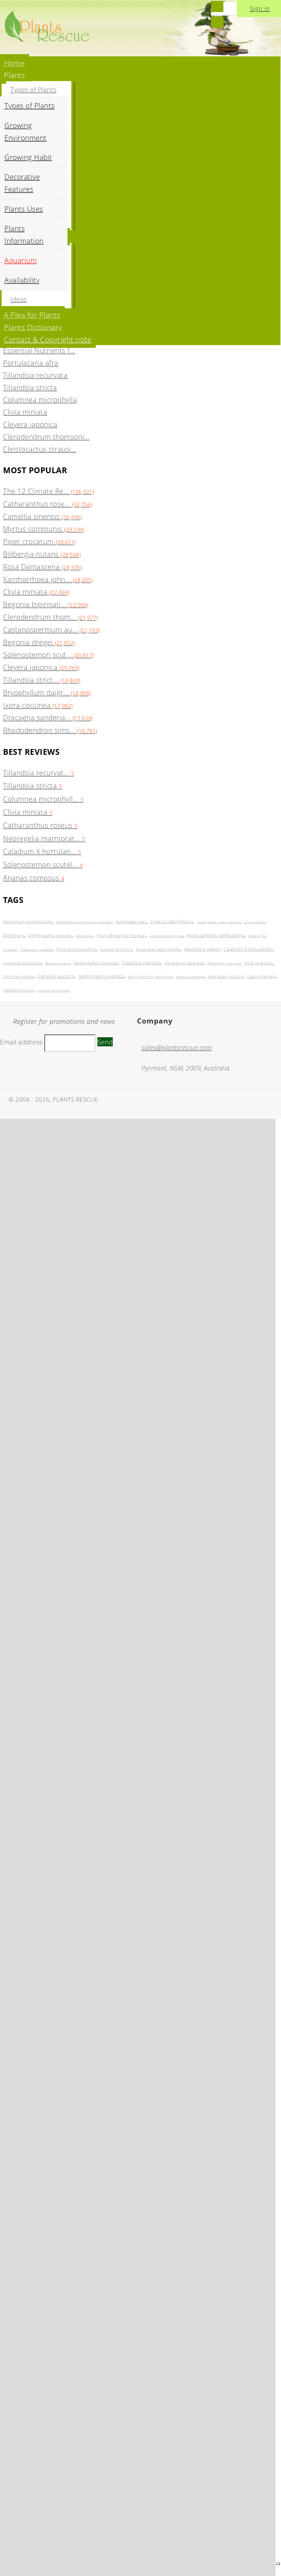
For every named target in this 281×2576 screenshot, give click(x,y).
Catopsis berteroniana (54, 990)
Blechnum (13, 935)
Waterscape (84, 936)
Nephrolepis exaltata (101, 976)
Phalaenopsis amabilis (37, 949)
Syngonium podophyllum (28, 922)
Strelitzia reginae (18, 976)
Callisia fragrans (261, 976)
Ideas (19, 299)
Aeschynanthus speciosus (150, 977)
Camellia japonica (56, 976)
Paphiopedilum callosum (96, 963)
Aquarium (21, 260)
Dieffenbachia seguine (50, 935)
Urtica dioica (254, 922)
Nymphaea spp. (131, 922)
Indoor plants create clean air (218, 922)
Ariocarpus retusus (226, 976)
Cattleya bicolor (18, 990)
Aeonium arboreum (190, 977)
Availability (22, 280)
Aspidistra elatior (202, 949)
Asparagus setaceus (184, 963)
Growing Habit (28, 157)
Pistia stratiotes (258, 963)
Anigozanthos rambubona (216, 935)
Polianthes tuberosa (224, 963)
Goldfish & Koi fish (116, 949)
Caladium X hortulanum (248, 949)
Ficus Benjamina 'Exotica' (121, 935)
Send (105, 1042)
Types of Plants (33, 89)
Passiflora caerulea (141, 963)
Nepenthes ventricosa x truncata (84, 922)
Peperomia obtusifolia (76, 949)
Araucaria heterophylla (158, 949)
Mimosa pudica (57, 963)
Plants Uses (24, 209)
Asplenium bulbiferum (22, 963)
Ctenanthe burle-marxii (166, 936)
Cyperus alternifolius (172, 922)
